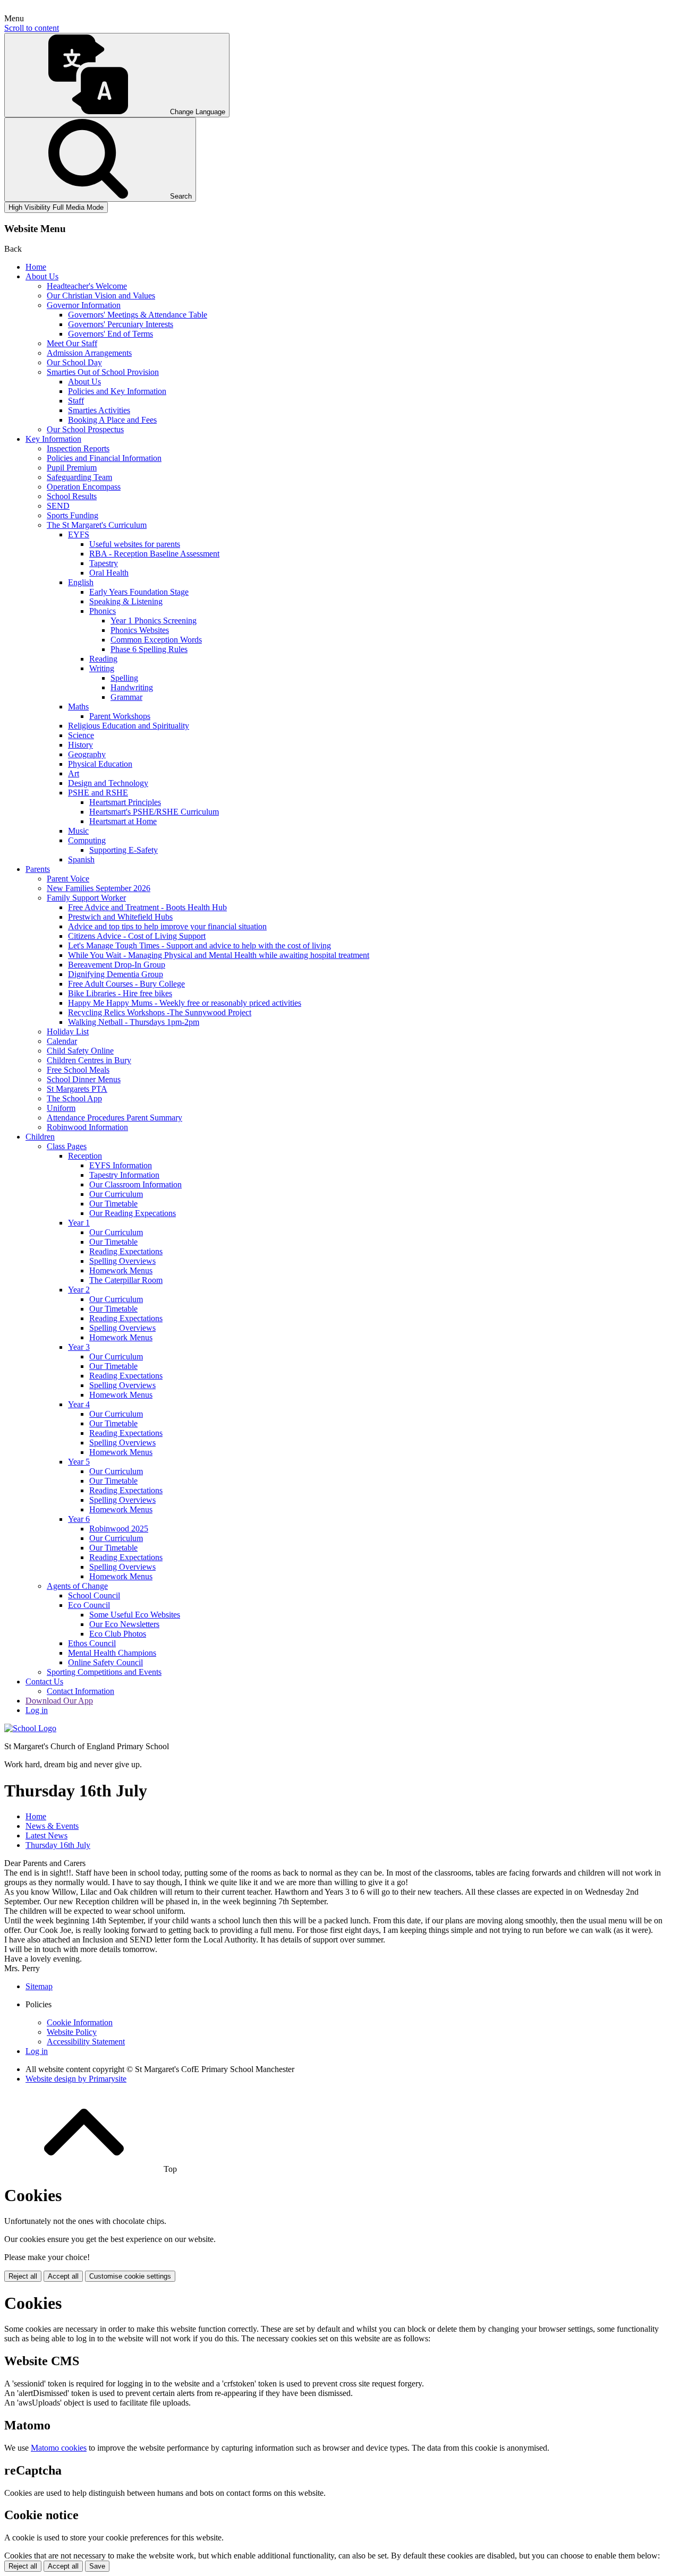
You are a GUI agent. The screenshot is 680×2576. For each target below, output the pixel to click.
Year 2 (79, 1290)
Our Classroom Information (135, 1184)
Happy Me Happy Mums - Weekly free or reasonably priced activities (185, 1003)
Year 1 (79, 1223)
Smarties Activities (99, 410)
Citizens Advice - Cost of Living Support (137, 936)
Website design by (76, 2079)
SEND (58, 506)
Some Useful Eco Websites (135, 1615)
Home (36, 267)
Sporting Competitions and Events (104, 1672)
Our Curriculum (116, 1194)
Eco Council (89, 1605)
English (81, 582)
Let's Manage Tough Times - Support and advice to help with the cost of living (199, 945)
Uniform (61, 1108)
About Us (42, 276)
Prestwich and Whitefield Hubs (120, 917)
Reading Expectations (126, 1251)
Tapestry (104, 563)
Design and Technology (108, 783)
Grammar (126, 697)
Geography (87, 754)
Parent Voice (68, 879)
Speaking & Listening (126, 601)
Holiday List (68, 1032)
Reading (103, 659)
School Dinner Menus (84, 1079)
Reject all (23, 2276)
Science (81, 735)
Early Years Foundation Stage (139, 592)
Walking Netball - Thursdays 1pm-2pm (134, 1022)
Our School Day (74, 362)
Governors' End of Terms (110, 334)
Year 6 (79, 1519)
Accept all (63, 2276)
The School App (74, 1098)
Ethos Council (92, 1643)
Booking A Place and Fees (112, 420)
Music (78, 831)
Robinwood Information (87, 1127)
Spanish (81, 859)
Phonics (103, 611)
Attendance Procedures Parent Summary (114, 1118)
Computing (87, 840)
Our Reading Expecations (133, 1213)
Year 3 (79, 1347)
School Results (72, 496)
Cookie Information (80, 2022)
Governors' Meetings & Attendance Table (138, 315)
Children (40, 1137)
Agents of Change (77, 1586)
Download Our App (59, 1701)
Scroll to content (32, 28)
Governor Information (84, 305)
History (80, 745)
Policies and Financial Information (104, 458)
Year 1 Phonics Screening (154, 621)
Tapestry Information (124, 1175)
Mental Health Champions (112, 1653)
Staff (76, 401)
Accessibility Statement (86, 2042)
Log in (37, 1710)
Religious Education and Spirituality (129, 726)
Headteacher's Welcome (87, 286)
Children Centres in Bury (89, 1060)
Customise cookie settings (130, 2276)
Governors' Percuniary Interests (121, 324)
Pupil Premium (72, 468)
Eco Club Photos (118, 1634)
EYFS (79, 534)
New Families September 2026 (99, 888)
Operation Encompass (84, 487)
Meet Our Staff (72, 343)
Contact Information (80, 1691)
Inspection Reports (78, 448)
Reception (85, 1156)
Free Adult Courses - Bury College (126, 984)
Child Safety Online (80, 1051)
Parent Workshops (120, 716)
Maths (78, 707)
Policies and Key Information (117, 391)
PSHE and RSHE (98, 793)
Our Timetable (113, 1204)
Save (97, 2566)
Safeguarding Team (79, 477)
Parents (38, 869)
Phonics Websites (140, 630)
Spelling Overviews (122, 1261)
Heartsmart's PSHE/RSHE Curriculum (154, 812)
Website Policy (72, 2032)
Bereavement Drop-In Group (117, 965)
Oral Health (109, 573)
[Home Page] (30, 1728)
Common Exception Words (156, 640)
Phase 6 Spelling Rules (149, 649)
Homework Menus (121, 1270)
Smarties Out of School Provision (103, 372)
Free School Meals (78, 1070)
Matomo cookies (59, 2448)
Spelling (124, 678)
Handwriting (132, 687)
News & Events (52, 1826)
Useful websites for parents (135, 544)
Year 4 (79, 1404)
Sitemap (39, 1986)
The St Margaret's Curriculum (97, 525)
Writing (102, 668)
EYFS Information (121, 1165)
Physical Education (100, 764)
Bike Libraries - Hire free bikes (120, 993)
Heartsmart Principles (125, 802)
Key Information (53, 439)
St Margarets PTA (77, 1089)
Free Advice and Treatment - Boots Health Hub (147, 907)
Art (74, 773)
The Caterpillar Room (126, 1280)
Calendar (62, 1041)
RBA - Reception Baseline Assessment (154, 554)
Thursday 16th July (58, 1845)
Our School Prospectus (85, 429)
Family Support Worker (86, 898)
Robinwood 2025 (119, 1529)
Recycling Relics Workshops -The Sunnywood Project (160, 1012)
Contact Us (44, 1681)
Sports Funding (73, 515)
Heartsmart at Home (123, 821)
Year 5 (79, 1462)
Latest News (46, 1835)
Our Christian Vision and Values (101, 296)
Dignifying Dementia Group (116, 974)
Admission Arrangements (89, 353)
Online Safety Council (105, 1662)
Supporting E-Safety (124, 850)
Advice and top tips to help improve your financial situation (167, 926)
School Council (94, 1595)
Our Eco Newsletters (124, 1624)
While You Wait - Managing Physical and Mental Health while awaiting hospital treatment (219, 955)
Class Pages (67, 1146)
